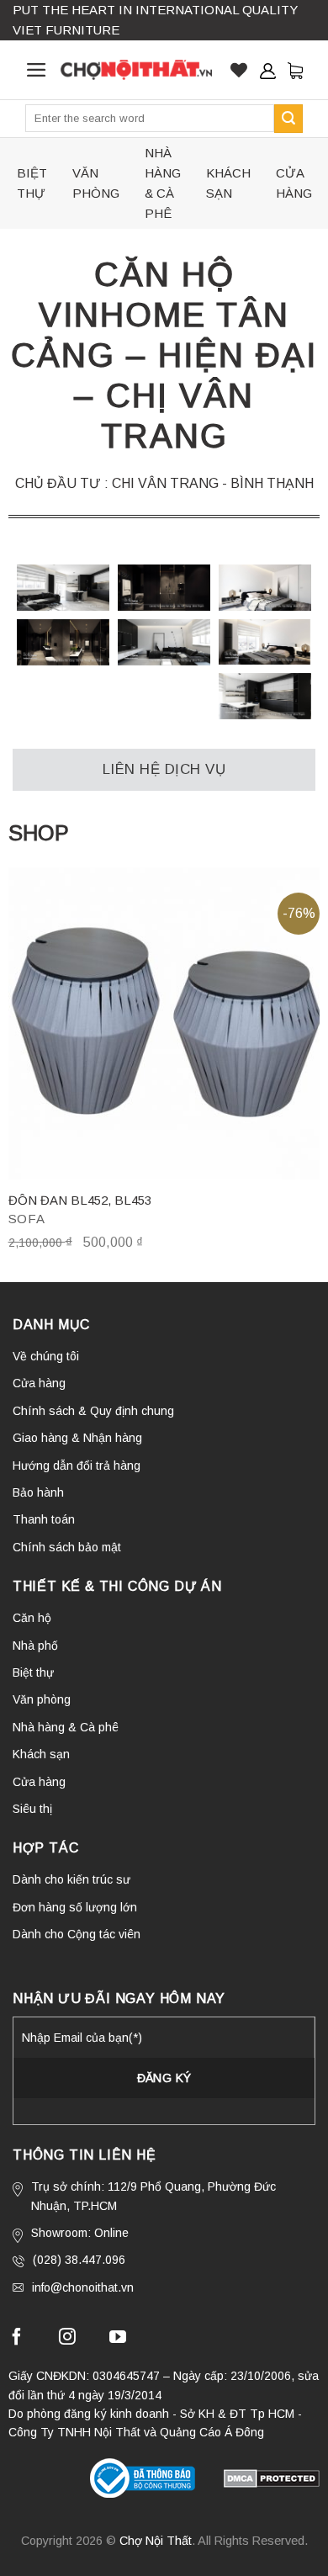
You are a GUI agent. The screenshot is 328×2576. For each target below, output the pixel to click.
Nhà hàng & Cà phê (163, 183)
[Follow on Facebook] (17, 2339)
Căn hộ (32, 1618)
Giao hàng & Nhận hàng (77, 1438)
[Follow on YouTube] (118, 2339)
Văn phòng (96, 183)
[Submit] (288, 119)
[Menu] (37, 70)
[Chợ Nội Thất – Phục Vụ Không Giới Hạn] (136, 70)
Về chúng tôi (46, 1356)
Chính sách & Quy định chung (93, 1411)
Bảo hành (38, 1492)
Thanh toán (44, 1519)
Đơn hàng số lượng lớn (75, 1907)
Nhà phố (35, 1646)
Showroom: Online (80, 2233)
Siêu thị (32, 1809)
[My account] (267, 71)
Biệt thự (32, 183)
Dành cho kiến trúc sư (71, 1879)
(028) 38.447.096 (79, 2260)
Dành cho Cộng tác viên (77, 1934)
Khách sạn (228, 183)
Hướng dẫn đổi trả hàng (77, 1466)
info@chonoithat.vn (83, 2287)
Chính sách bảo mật (67, 1547)
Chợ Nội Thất (156, 2541)
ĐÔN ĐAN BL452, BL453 (80, 1200)
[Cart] (295, 70)
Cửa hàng (294, 183)
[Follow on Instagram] (67, 2339)
